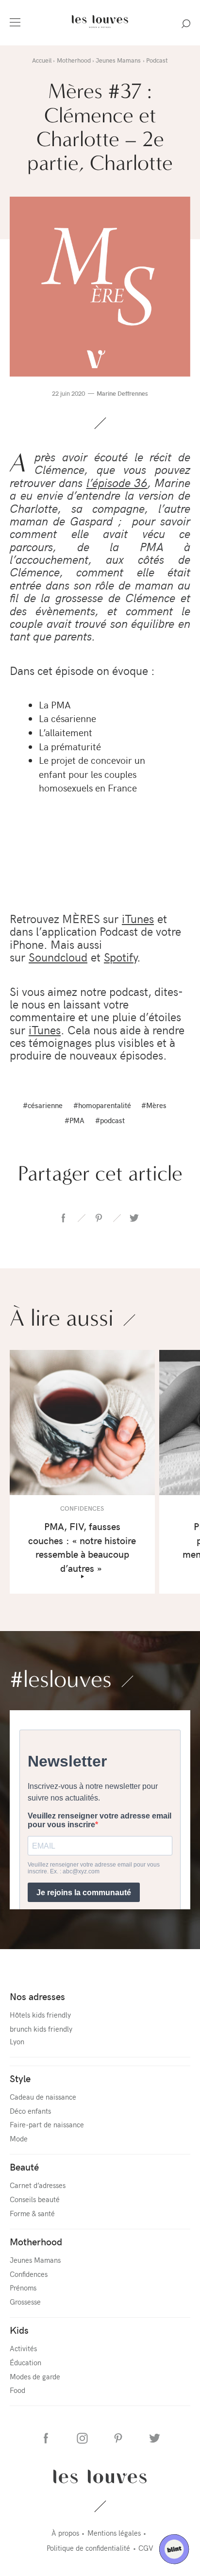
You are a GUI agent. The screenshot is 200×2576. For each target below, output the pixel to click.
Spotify (120, 957)
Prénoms (23, 2287)
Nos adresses (37, 1996)
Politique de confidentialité (88, 2548)
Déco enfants (30, 2111)
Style (20, 2078)
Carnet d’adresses (38, 2185)
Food (17, 2390)
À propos (65, 2533)
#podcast (110, 1120)
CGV (146, 2548)
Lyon (17, 2041)
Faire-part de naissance (47, 2124)
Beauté (24, 2166)
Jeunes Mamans (35, 2260)
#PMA (75, 1120)
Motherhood (36, 2241)
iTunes (138, 918)
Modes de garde (35, 2376)
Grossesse (25, 2301)
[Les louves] (100, 29)
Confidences (29, 2274)
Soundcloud (58, 957)
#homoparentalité (102, 1105)
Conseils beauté (35, 2199)
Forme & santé (32, 2213)
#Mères (154, 1105)
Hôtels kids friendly (40, 2014)
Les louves (100, 2476)
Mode (19, 2138)
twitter (134, 1218)
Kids (19, 2330)
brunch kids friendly (41, 2029)
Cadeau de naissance (43, 2096)
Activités (23, 2348)
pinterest (99, 1218)
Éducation (25, 2362)
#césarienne (43, 1105)
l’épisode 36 (117, 482)
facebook (64, 1218)
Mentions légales (114, 2533)
